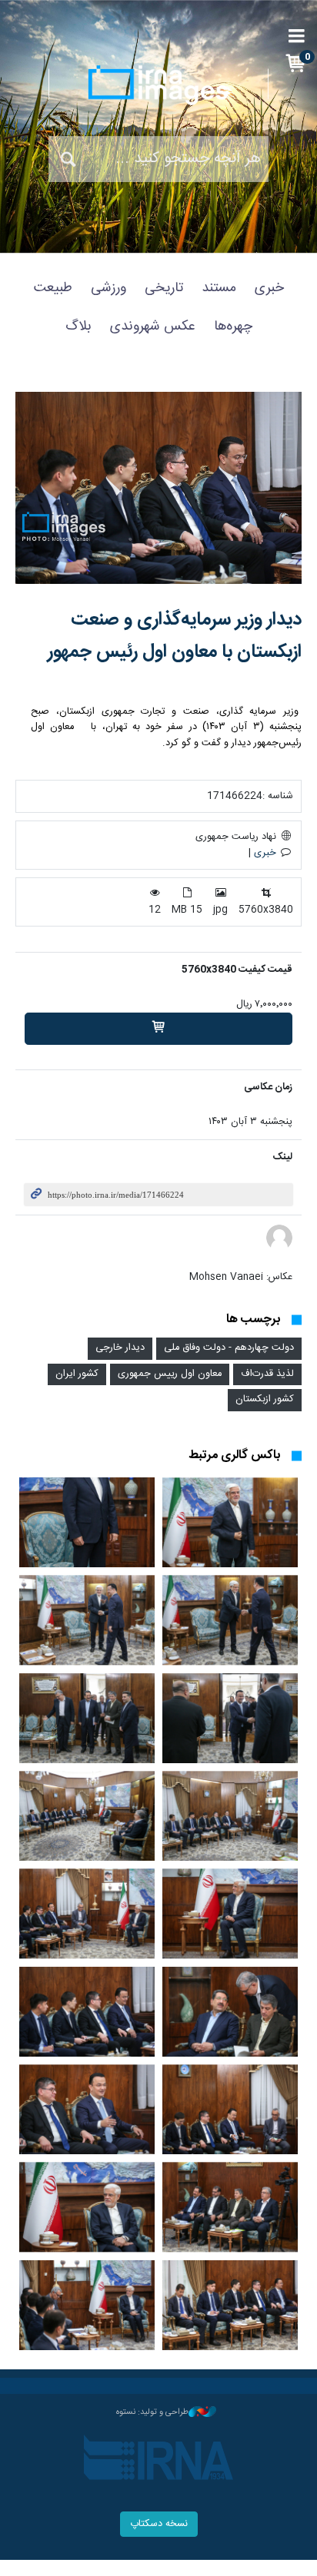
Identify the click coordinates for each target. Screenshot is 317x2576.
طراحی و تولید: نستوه (152, 2412)
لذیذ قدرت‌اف (267, 1374)
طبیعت (53, 288)
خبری (269, 288)
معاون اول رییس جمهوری (170, 1374)
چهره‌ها (233, 327)
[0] (158, 1029)
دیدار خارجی (120, 1348)
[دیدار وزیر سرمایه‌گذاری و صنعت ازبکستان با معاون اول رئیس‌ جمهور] (158, 488)
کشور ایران (77, 1374)
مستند (219, 288)
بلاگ (78, 327)
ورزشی (108, 288)
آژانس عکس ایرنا (158, 85)
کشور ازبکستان (265, 1399)
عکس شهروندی (153, 327)
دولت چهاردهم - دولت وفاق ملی (229, 1348)
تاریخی (164, 288)
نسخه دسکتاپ (159, 2524)
